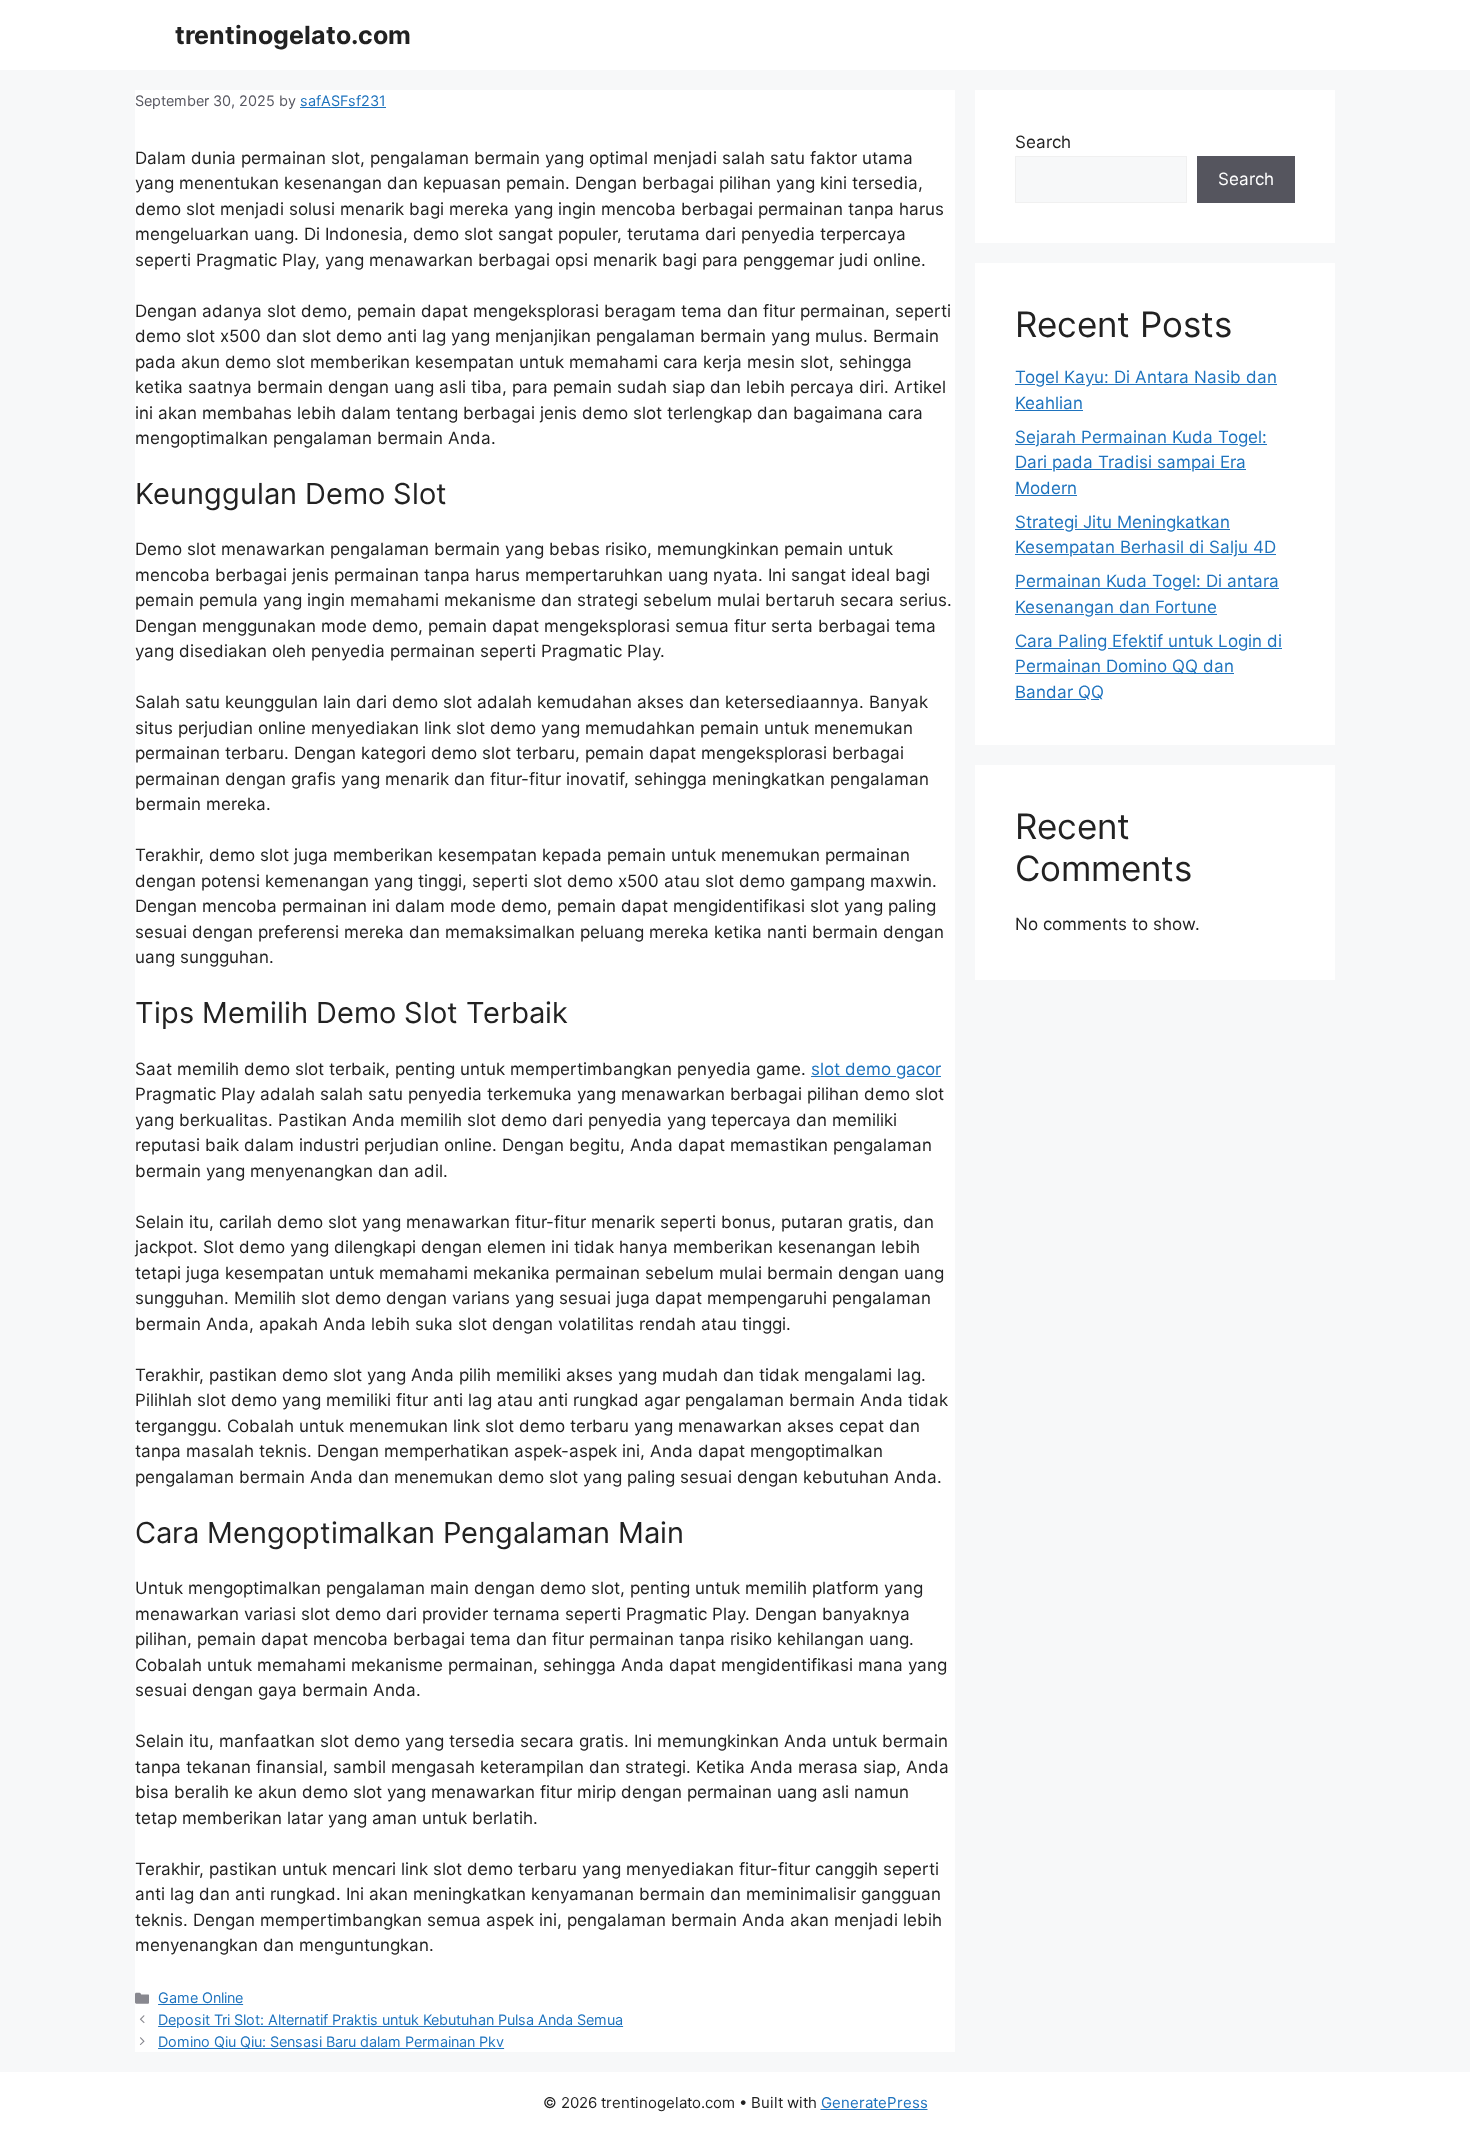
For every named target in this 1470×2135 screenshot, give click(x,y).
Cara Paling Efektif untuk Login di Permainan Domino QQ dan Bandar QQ (1148, 666)
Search (1043, 142)
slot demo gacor (876, 1069)
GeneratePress (874, 2102)
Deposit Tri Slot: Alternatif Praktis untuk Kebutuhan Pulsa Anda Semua (390, 2019)
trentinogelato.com (293, 35)
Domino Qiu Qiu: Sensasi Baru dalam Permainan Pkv (331, 2041)
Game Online (200, 1997)
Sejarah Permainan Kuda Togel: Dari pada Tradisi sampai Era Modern (1141, 462)
